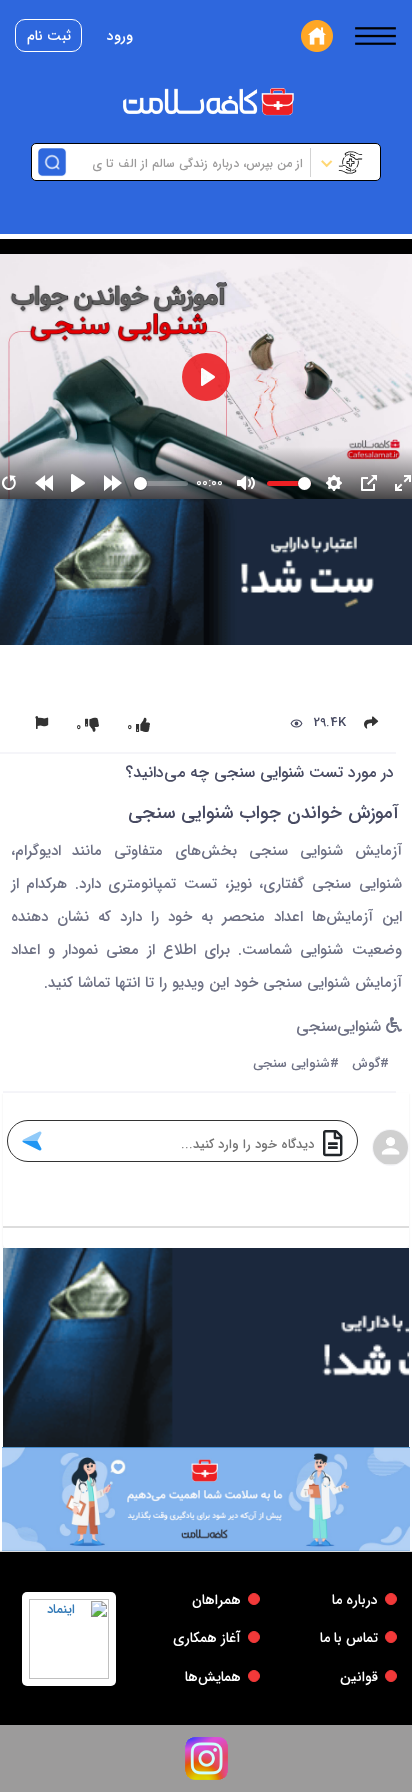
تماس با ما (349, 1638)
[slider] (161, 483)
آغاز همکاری (207, 1638)
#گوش (370, 1064)
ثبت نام (49, 36)
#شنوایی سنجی (296, 1064)
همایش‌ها (213, 1677)
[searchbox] (186, 162)
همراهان (216, 1600)
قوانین (359, 1677)
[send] (31, 1141)
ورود (120, 36)
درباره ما (355, 1600)
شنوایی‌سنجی (341, 1027)
